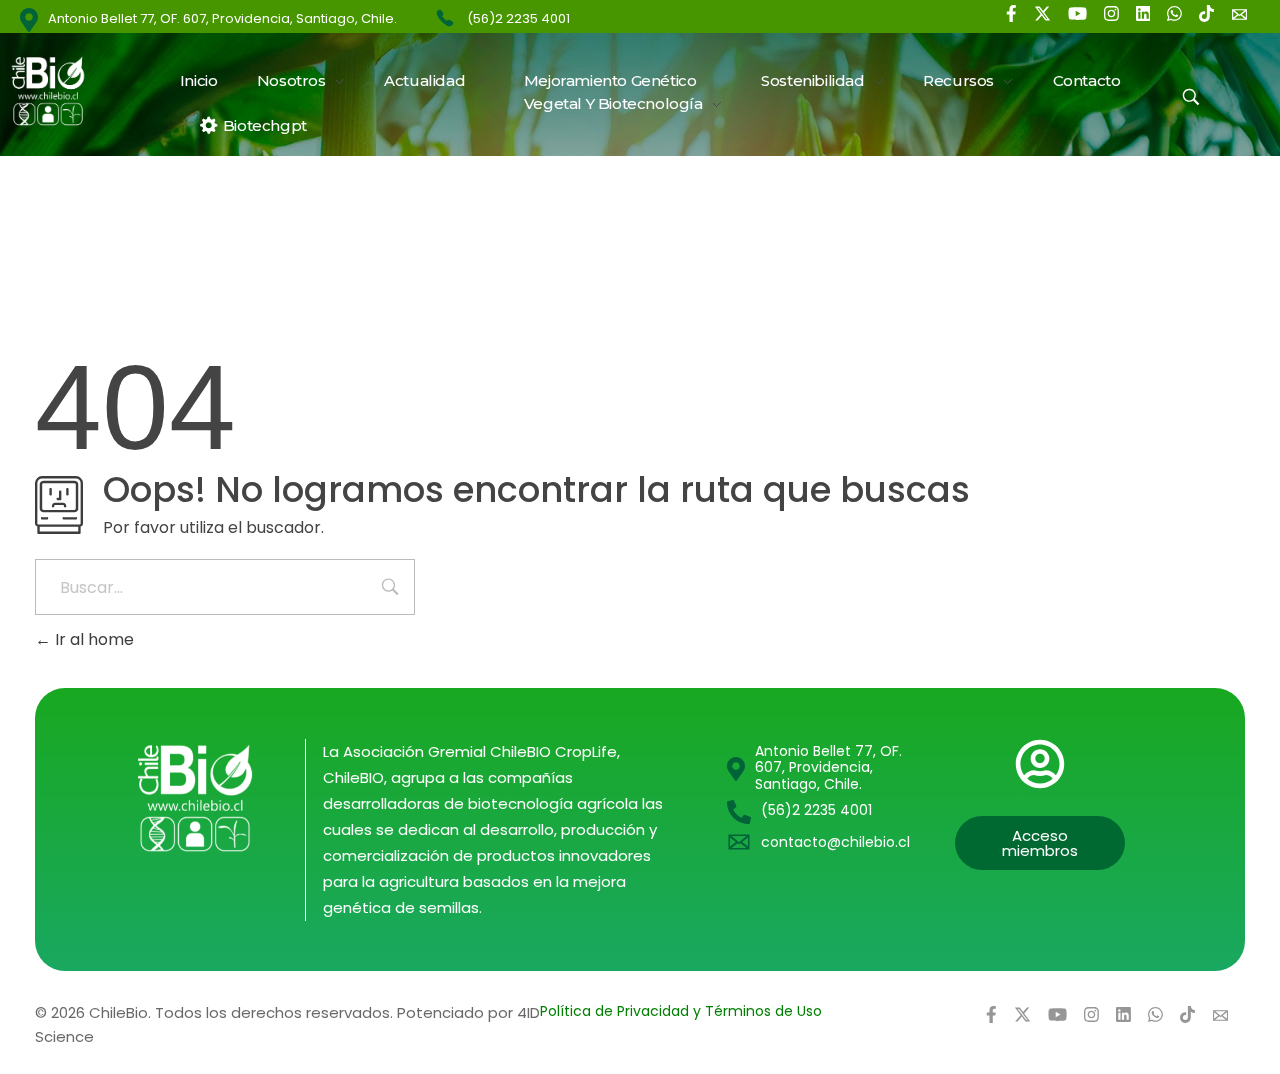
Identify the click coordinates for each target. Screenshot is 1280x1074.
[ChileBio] (60, 90)
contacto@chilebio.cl (835, 842)
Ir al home (92, 639)
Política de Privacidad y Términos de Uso (681, 1011)
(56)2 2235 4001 (518, 18)
